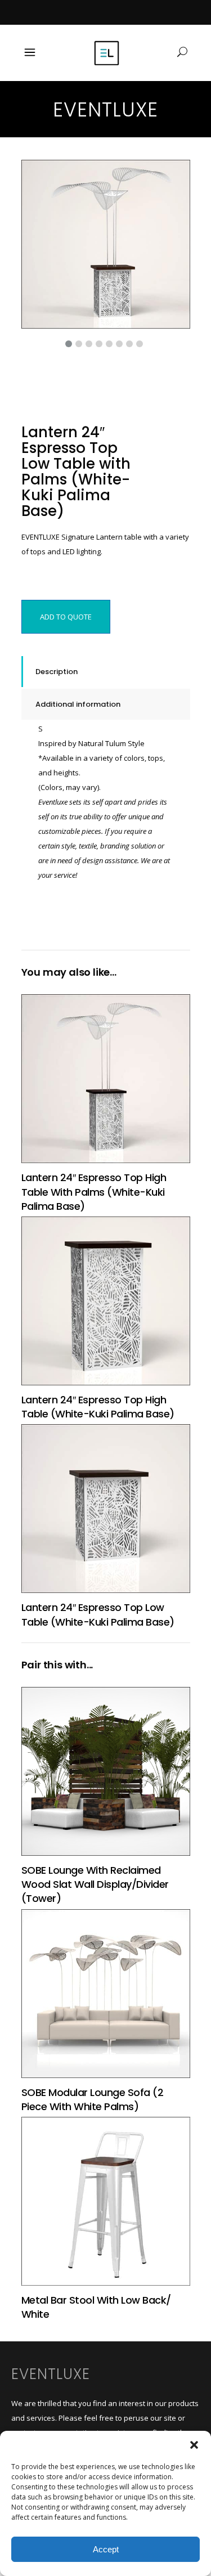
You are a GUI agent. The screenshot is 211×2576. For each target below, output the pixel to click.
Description (57, 672)
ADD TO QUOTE (66, 617)
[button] (194, 2445)
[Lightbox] (174, 176)
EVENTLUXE (51, 2374)
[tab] (106, 672)
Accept (106, 2549)
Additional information (78, 704)
